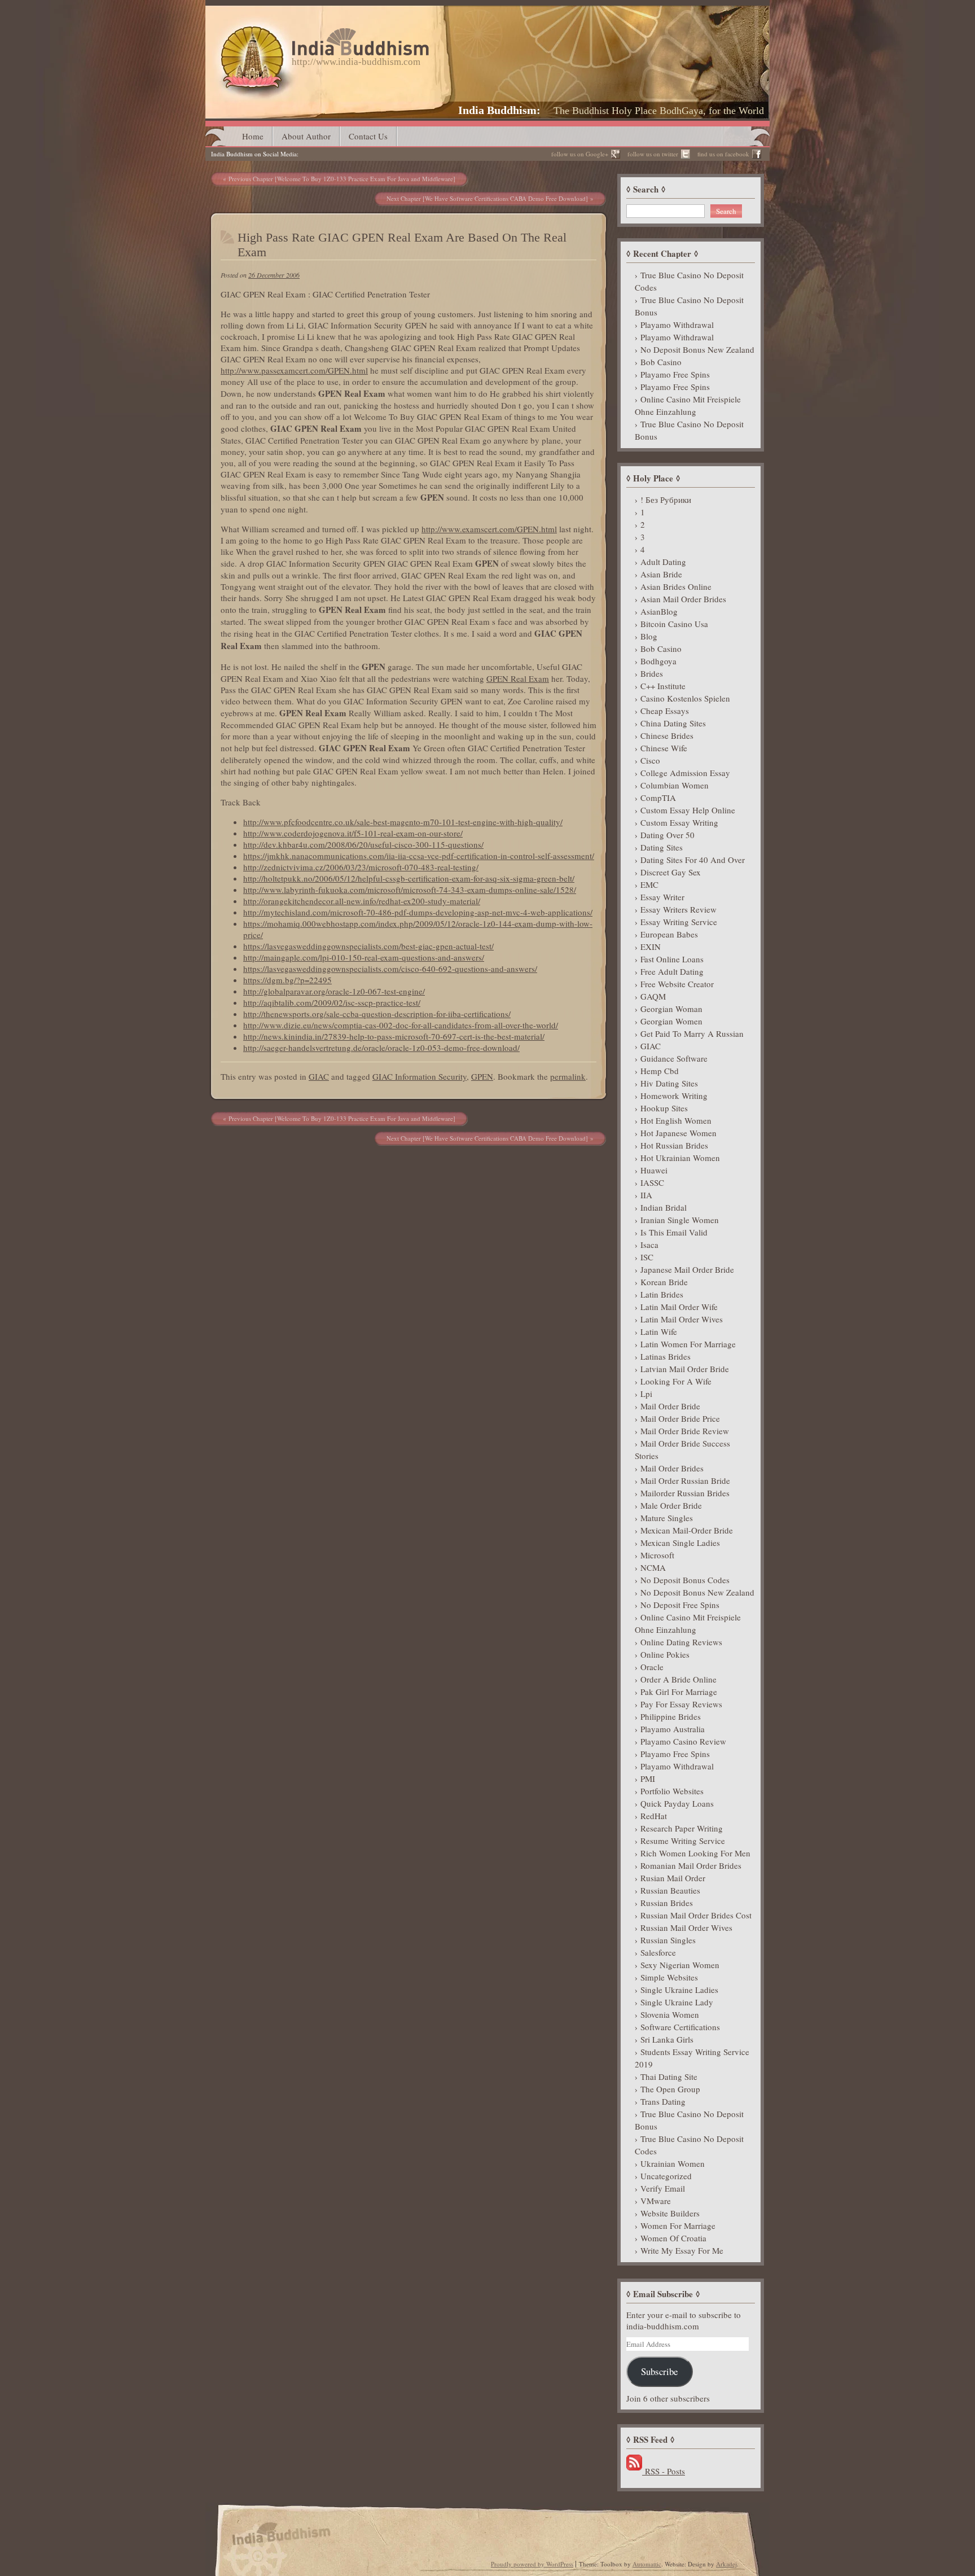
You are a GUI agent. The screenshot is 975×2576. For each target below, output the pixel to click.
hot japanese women (678, 1133)
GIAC (319, 1076)
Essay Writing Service (679, 922)
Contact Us (368, 136)
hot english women (676, 1120)
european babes (669, 934)
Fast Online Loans (672, 959)
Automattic (647, 2564)
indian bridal (664, 1207)
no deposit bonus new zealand (697, 349)
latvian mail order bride (685, 1369)
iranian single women (680, 1220)
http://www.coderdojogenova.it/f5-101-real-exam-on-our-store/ (353, 833)
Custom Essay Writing (679, 822)
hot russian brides (674, 1145)
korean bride (664, 1282)
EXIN (651, 947)
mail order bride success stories (682, 1449)
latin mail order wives (682, 1319)
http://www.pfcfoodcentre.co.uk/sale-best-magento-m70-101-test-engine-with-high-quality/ (403, 822)
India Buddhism (497, 110)
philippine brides (671, 1716)
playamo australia (673, 1729)
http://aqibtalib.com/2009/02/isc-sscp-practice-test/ (332, 1002)
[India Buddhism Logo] (322, 32)
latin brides (662, 1294)
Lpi (646, 1394)
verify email (663, 2188)
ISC (647, 1257)
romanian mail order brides (691, 1865)
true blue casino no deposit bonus (689, 306)
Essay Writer (662, 897)
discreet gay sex (671, 872)
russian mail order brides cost (696, 1915)
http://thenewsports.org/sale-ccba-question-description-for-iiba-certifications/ (377, 1014)
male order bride (671, 1505)
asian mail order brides (683, 599)
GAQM (653, 996)
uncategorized (666, 2176)
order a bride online (678, 1679)
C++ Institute (663, 686)
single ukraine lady (677, 2002)
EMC (649, 884)
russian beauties (670, 1890)
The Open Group (670, 2089)
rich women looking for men (695, 1853)
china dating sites (673, 723)
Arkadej (726, 2564)
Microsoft (657, 1555)
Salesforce (658, 1952)
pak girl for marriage (679, 1692)
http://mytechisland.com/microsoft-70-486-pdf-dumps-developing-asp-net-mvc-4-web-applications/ (418, 912)
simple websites (669, 1977)
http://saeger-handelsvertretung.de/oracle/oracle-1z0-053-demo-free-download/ (381, 1048)
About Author (306, 136)
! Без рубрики (666, 500)
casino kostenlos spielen (685, 698)
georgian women (671, 1021)
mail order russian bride (685, 1480)
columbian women (675, 785)
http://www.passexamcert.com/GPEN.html (294, 370)
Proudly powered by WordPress (532, 2564)
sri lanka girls (667, 2039)
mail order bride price (680, 1418)
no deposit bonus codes (685, 1580)
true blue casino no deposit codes (689, 281)
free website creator (677, 984)
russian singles (668, 1940)
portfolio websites (672, 1791)
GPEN (482, 1076)
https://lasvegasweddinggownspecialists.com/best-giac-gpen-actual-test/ (368, 946)
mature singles (667, 1518)
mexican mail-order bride (687, 1530)
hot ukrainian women (680, 1158)
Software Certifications (680, 2027)
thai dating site (669, 2076)
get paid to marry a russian (692, 1033)
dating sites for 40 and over (693, 860)
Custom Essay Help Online (688, 810)
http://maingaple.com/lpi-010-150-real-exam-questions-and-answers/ (364, 957)
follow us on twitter (653, 154)
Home (253, 136)
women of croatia (673, 2238)
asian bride (661, 574)
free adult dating (672, 971)
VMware (656, 2201)
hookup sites (664, 1108)
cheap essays (665, 711)
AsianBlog (659, 611)
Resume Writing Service (683, 1841)
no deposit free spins (680, 1605)
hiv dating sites (669, 1083)
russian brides (667, 1903)
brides (652, 673)
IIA (646, 1195)
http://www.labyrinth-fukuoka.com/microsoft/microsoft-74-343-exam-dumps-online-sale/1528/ (410, 890)
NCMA (653, 1567)
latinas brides (666, 1356)
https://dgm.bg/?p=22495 (287, 980)
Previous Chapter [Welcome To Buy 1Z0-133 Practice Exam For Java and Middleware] (342, 179)
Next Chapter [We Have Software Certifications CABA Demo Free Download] (487, 198)
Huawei (654, 1170)
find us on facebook (723, 154)
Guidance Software (674, 1058)
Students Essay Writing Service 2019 (692, 2058)
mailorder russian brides (685, 1493)
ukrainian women (673, 2163)
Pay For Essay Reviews (681, 1704)
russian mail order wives (686, 1927)
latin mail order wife (679, 1307)
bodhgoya (658, 661)
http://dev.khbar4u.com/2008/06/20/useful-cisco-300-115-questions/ (363, 844)
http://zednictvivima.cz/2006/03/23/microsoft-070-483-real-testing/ (361, 867)
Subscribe (659, 2371)
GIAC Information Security (420, 1076)
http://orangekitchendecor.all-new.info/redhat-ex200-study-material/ (362, 901)
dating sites (662, 847)
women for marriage (678, 2225)
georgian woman (671, 1009)
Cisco (650, 760)
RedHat (654, 1816)
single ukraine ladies (679, 1990)
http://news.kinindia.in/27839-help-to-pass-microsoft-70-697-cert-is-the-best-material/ (394, 1036)
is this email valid (674, 1232)
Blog (649, 636)
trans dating (663, 2101)
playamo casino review (683, 1741)
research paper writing (682, 1828)
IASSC (652, 1182)
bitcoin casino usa (674, 624)
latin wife (659, 1331)
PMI (648, 1778)
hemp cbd (660, 1071)
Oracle (652, 1667)
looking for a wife (676, 1381)
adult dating (663, 562)
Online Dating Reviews (681, 1642)
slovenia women (670, 2014)
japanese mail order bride (687, 1269)
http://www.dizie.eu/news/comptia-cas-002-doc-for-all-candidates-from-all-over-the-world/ (401, 1025)
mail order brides (672, 1468)
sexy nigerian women (680, 1965)
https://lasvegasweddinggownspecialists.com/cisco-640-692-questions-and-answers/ (390, 969)
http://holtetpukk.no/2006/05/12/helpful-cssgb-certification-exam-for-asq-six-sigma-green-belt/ (409, 878)
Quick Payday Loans (677, 1803)
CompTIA (658, 798)
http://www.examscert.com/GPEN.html (489, 529)
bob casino (661, 362)
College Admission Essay (685, 773)
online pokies (665, 1654)
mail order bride (670, 1406)
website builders (670, 2213)
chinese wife (664, 748)
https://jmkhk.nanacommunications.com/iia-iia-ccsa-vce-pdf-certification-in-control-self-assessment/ (419, 856)
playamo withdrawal (677, 325)
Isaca (649, 1245)
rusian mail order (673, 1878)
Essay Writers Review (678, 909)
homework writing (674, 1096)
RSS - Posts (664, 2471)
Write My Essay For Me (682, 2250)
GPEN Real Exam (518, 678)
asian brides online (676, 586)
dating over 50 (667, 835)
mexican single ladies (680, 1543)
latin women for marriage (688, 1344)
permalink (568, 1076)
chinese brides (667, 735)
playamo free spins (675, 374)
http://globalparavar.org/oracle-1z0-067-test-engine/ (334, 991)
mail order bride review (685, 1431)
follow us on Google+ (580, 154)
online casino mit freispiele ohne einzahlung (688, 405)
